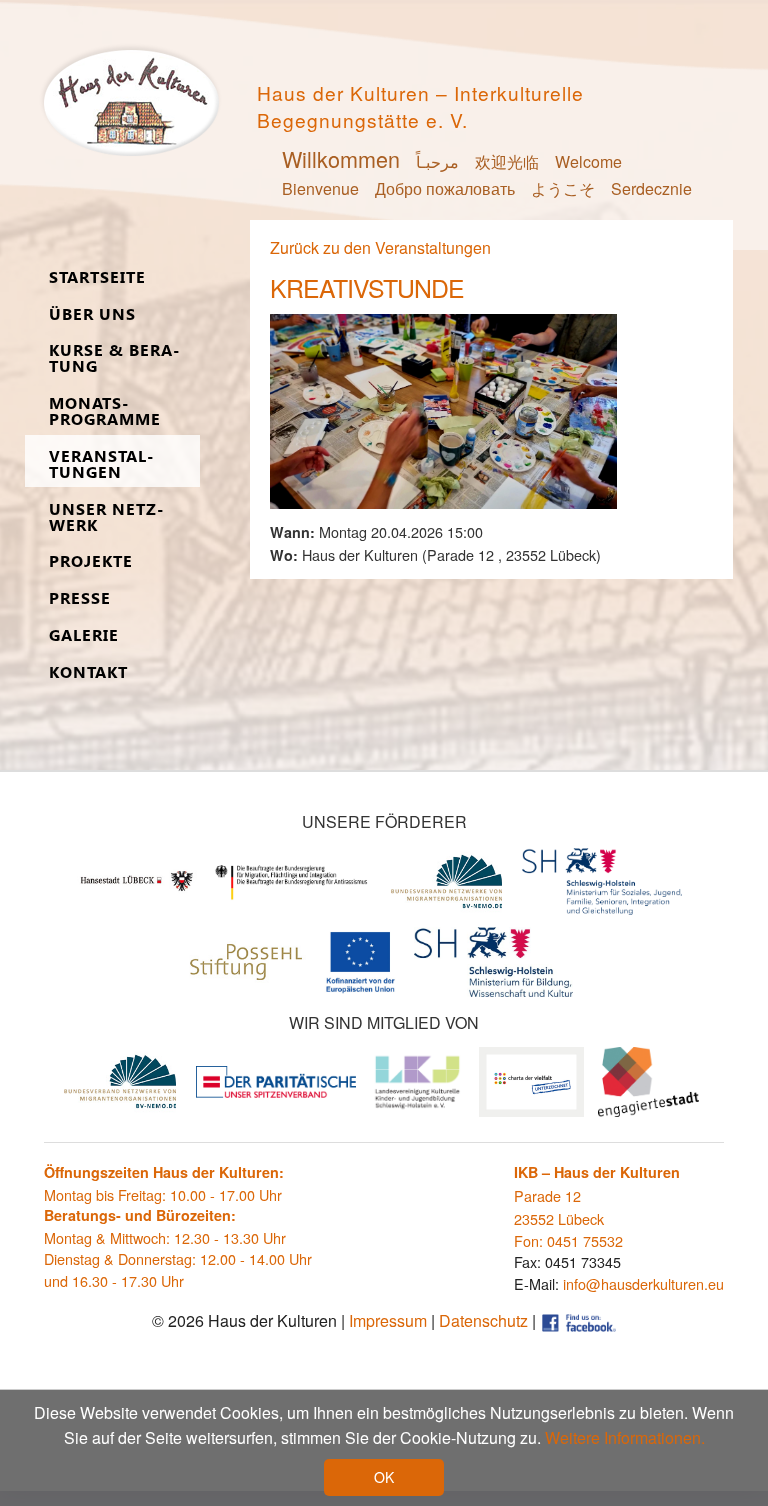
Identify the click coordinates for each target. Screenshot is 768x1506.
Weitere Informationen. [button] (625, 1437)
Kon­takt (88, 672)
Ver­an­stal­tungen (101, 464)
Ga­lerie (84, 635)
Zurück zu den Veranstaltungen (380, 247)
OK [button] (384, 1477)
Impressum (388, 1320)
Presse (80, 598)
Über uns (92, 314)
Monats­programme (105, 411)
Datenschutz (483, 1320)
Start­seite (97, 277)
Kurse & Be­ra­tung (114, 358)
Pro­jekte (91, 561)
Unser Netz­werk (106, 517)
